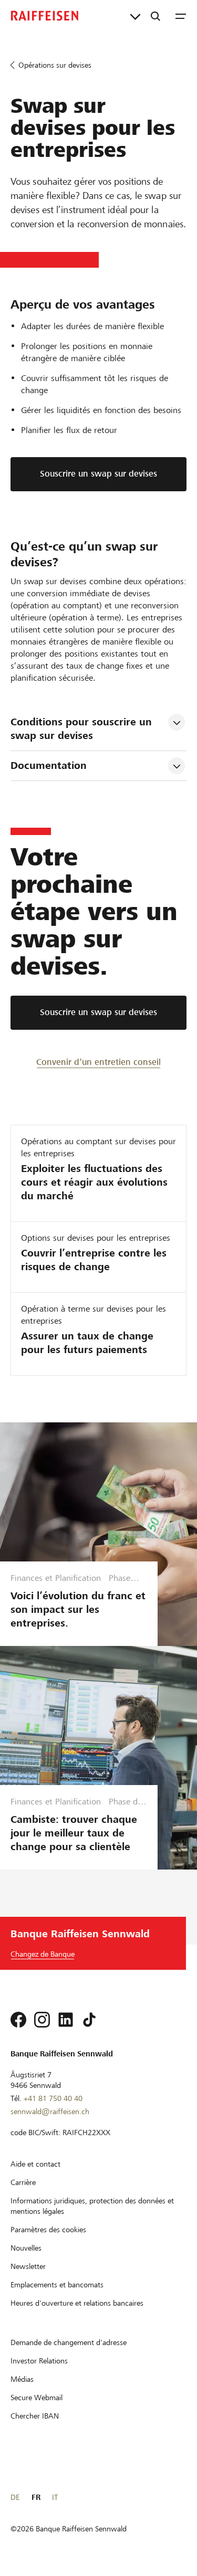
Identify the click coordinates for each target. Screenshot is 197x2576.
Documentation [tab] (49, 766)
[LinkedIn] (66, 2020)
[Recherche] (155, 16)
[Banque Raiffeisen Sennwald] (45, 16)
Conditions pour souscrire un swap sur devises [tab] (83, 729)
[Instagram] (42, 2020)
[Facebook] (18, 2020)
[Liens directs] (135, 16)
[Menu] (181, 16)
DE (15, 2497)
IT (55, 2497)
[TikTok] (89, 2020)
